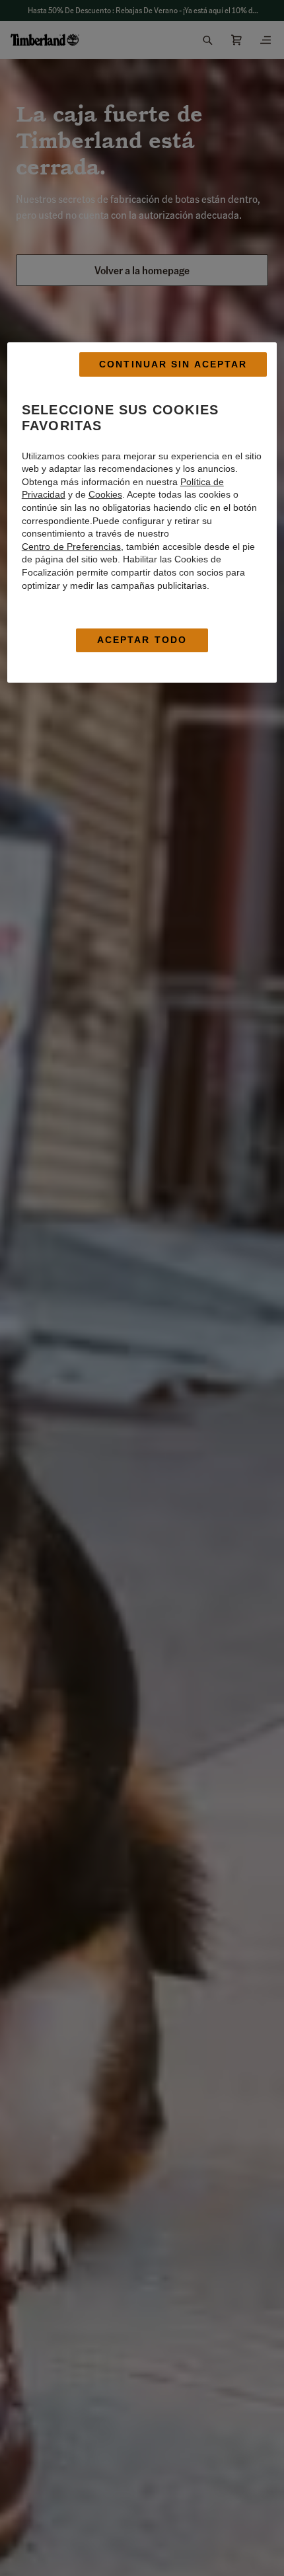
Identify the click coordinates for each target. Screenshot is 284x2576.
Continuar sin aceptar (173, 364)
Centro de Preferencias (71, 547)
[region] (142, 512)
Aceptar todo (142, 640)
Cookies (105, 495)
